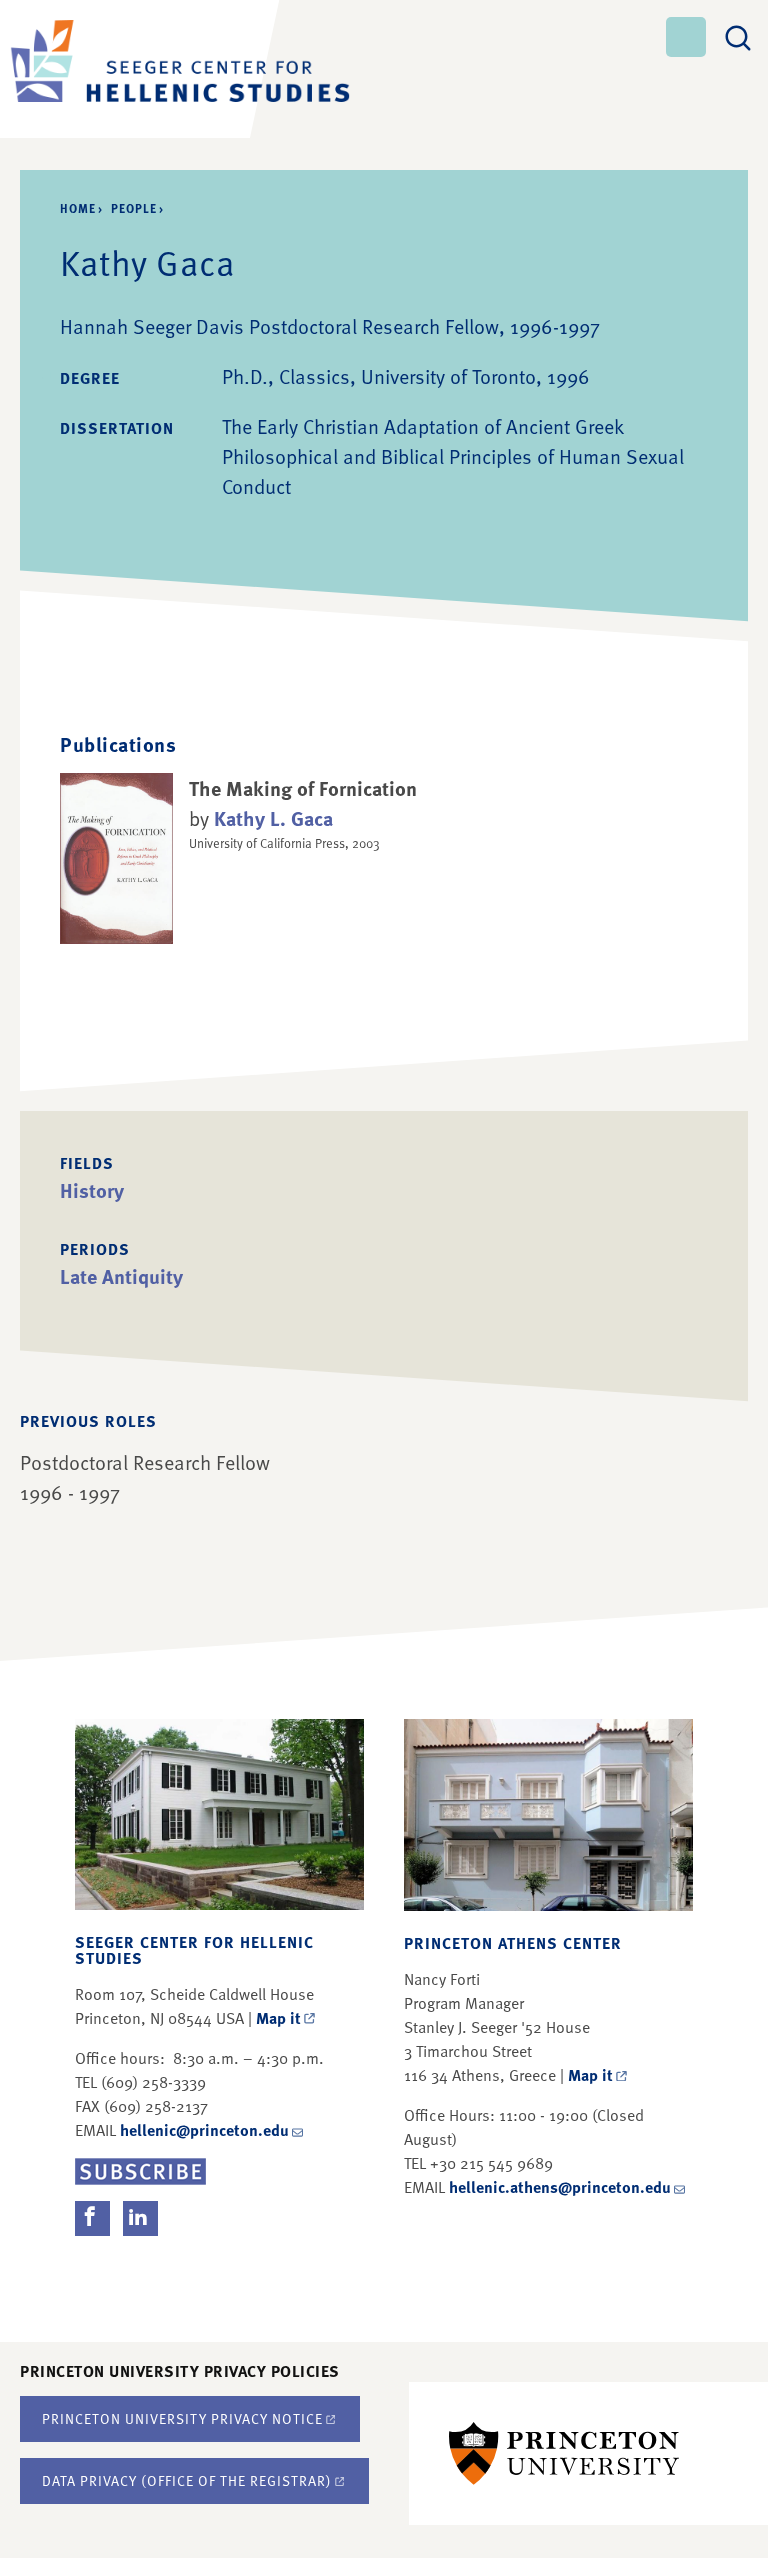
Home (78, 208)
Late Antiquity (121, 1276)
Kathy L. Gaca (273, 818)
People (134, 208)
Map (278, 2018)
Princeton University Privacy (182, 2418)
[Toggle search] (738, 35)
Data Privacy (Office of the (187, 2480)
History (92, 1190)
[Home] (130, 69)
